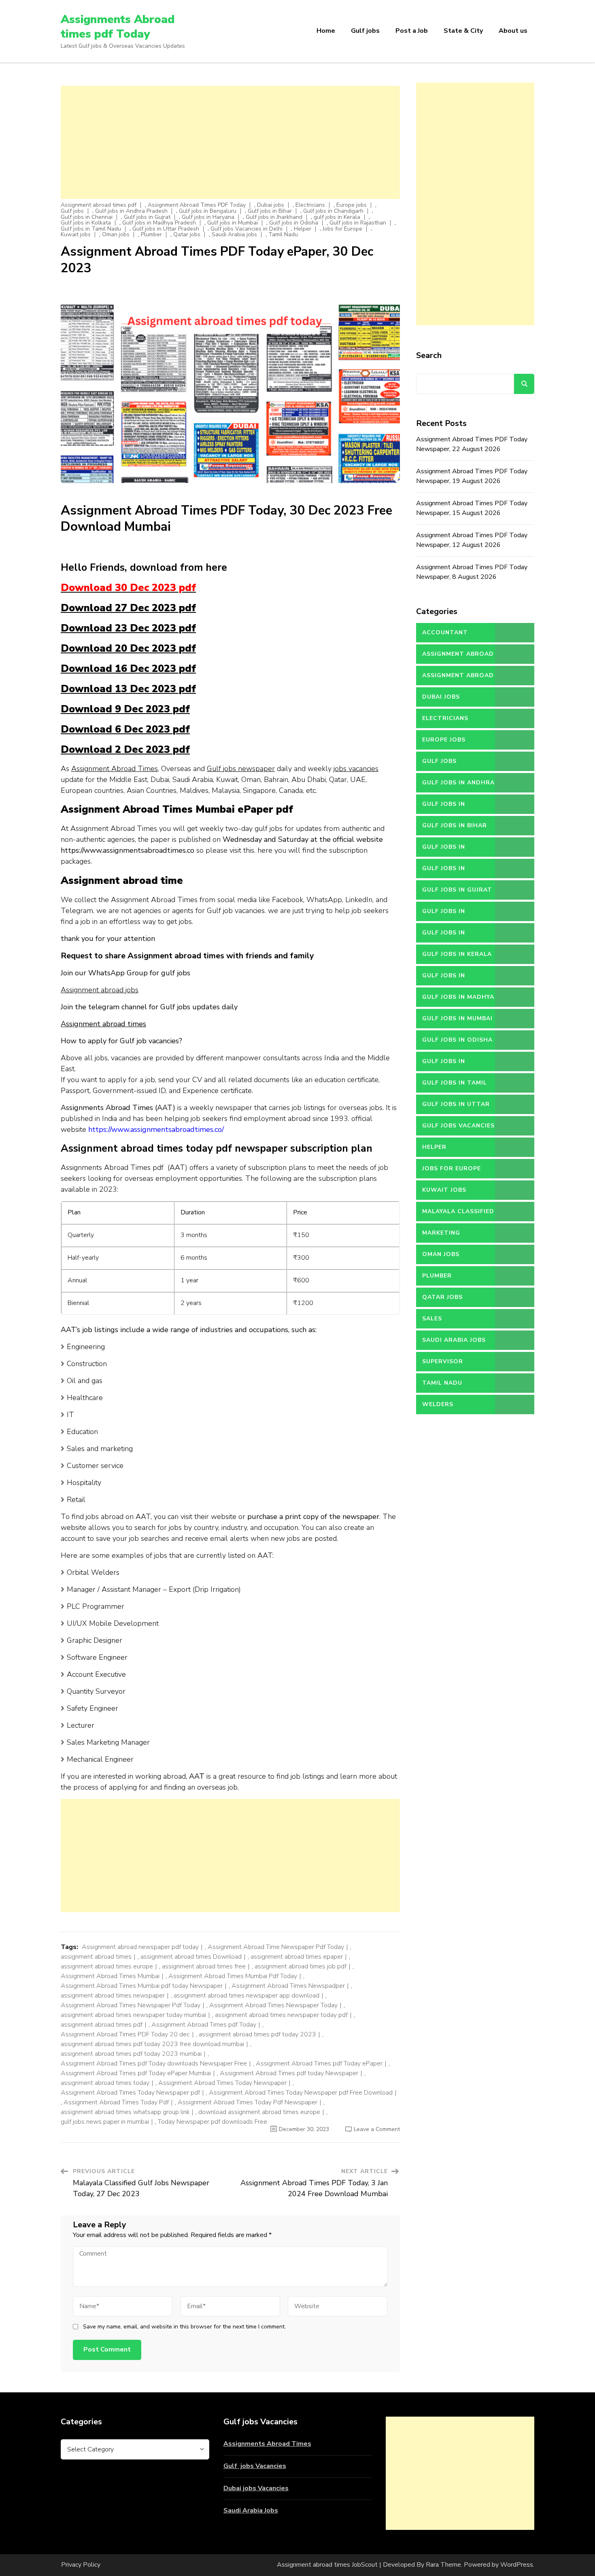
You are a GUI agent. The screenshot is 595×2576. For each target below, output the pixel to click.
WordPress (517, 2565)
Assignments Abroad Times (267, 2444)
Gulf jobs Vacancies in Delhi (246, 229)
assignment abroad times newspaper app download (246, 1996)
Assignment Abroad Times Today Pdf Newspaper (248, 2102)
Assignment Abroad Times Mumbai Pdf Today (233, 1976)
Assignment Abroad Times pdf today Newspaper (289, 2073)
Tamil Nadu (283, 235)
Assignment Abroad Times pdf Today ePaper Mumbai (136, 2073)
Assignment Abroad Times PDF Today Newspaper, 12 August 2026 (472, 540)
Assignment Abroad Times (115, 769)
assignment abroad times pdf (102, 2025)
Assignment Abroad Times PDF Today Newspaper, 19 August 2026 (472, 476)
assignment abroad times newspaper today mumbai (133, 2015)
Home (326, 31)
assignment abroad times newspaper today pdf (281, 2015)
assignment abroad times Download (191, 1957)
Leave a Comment (377, 2129)
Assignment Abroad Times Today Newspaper (222, 2083)
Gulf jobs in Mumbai (233, 223)
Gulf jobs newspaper (241, 769)
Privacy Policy (81, 2565)
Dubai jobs (271, 205)
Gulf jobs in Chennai (87, 217)
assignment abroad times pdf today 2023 (257, 2034)
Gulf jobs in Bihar (270, 211)
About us (513, 31)
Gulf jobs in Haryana (208, 217)
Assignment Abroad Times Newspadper (288, 1986)
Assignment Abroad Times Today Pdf (116, 2102)
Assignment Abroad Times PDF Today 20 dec (125, 2034)
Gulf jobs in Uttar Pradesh (166, 229)
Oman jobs (116, 235)
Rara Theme (443, 2565)
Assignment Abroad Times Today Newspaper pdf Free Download (301, 2093)
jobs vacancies (356, 769)
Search (429, 355)
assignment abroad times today (105, 2083)
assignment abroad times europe (107, 1966)
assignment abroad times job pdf (301, 1966)
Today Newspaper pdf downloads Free (212, 2122)
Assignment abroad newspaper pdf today (140, 1947)
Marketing (441, 1233)
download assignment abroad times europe (259, 2112)
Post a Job (412, 31)
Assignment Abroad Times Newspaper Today (273, 2005)
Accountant (445, 632)
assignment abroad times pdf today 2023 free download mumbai (152, 2044)
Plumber (151, 235)
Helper (303, 229)
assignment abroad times (96, 1957)
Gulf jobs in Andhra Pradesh (131, 211)
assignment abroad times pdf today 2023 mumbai (131, 2054)
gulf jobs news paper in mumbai (105, 2122)
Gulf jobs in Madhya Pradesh (159, 223)
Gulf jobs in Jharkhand (274, 217)
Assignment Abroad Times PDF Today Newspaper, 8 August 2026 (472, 572)
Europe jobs (352, 205)
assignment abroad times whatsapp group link (125, 2112)
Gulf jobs (365, 31)
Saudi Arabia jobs (234, 235)
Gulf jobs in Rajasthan (358, 223)
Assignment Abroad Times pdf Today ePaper (319, 2063)
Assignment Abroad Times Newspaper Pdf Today (131, 2005)
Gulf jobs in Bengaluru (208, 211)
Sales (432, 1319)
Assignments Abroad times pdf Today (118, 27)
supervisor (443, 1361)
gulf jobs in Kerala (337, 217)
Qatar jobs (187, 235)
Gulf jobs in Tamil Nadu (91, 229)
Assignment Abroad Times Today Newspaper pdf (130, 2093)
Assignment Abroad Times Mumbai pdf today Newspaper (142, 1986)
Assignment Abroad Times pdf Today (204, 2025)
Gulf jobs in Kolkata (86, 223)
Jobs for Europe (342, 229)
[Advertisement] (230, 142)
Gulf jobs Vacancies (255, 2466)
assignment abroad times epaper (297, 1957)
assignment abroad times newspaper (113, 1996)
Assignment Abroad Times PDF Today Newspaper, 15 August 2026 (472, 508)
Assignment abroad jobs (100, 990)
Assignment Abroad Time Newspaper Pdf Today (276, 1947)
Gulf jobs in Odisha (294, 223)
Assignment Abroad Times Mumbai (110, 1976)
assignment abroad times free (204, 1966)
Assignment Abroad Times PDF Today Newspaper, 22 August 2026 (472, 444)
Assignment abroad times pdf (99, 205)
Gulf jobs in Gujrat (147, 217)
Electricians (310, 205)
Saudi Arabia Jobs (251, 2510)
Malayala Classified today (458, 1214)
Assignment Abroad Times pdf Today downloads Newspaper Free (154, 2063)
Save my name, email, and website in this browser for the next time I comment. (184, 2327)
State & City (463, 31)
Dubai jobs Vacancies (256, 2488)
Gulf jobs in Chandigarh (333, 211)
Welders (438, 1404)
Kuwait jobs (76, 235)
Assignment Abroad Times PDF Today (197, 205)
